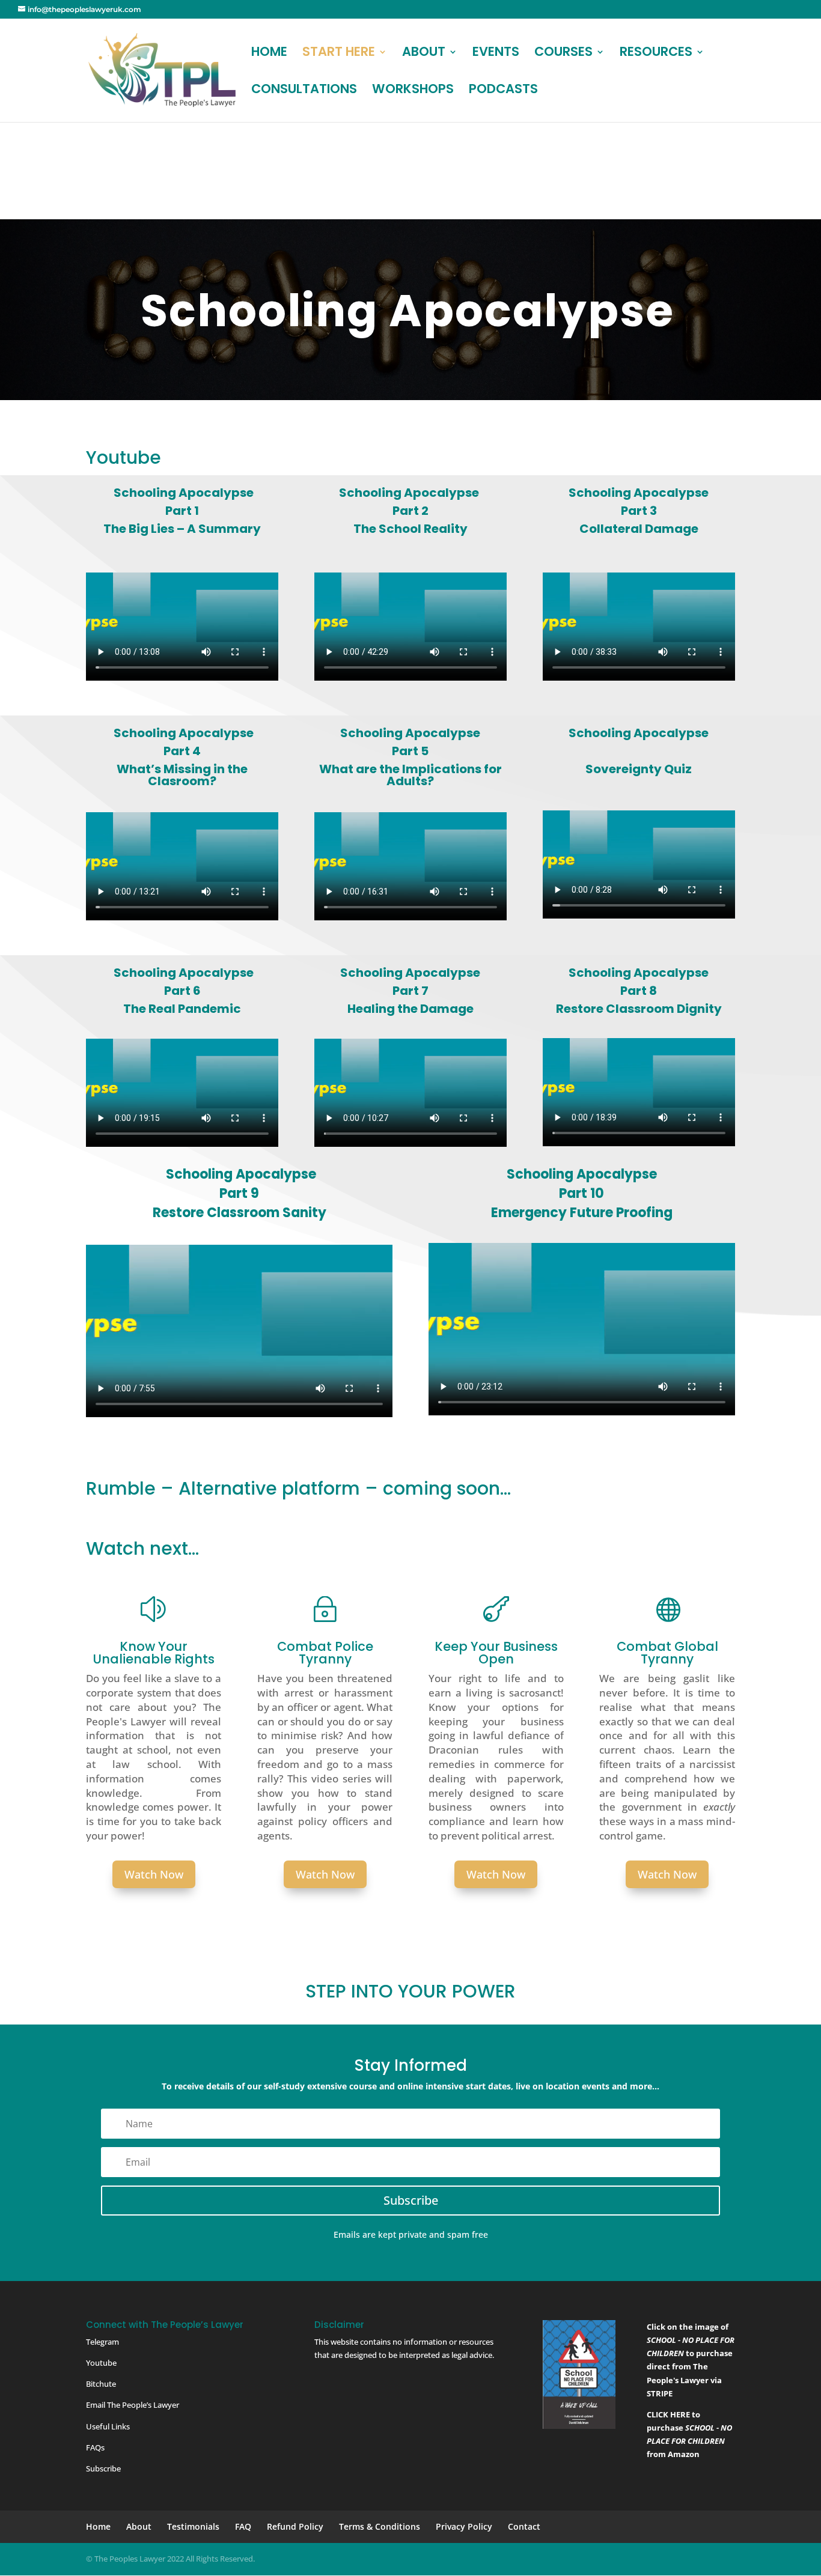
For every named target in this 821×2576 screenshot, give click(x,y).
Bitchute (101, 2384)
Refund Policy (295, 2526)
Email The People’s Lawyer (133, 2405)
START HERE (339, 54)
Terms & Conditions (380, 2526)
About (139, 2526)
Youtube (101, 2363)
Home (98, 2526)
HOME (269, 54)
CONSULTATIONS (304, 91)
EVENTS (496, 54)
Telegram (102, 2342)
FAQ (243, 2526)
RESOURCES (656, 54)
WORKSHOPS (413, 91)
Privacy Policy (464, 2526)
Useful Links (108, 2426)
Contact (524, 2526)
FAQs (95, 2447)
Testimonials (193, 2526)
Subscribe (103, 2468)
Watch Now (154, 1874)
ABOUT (424, 54)
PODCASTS (503, 91)
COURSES (563, 54)
